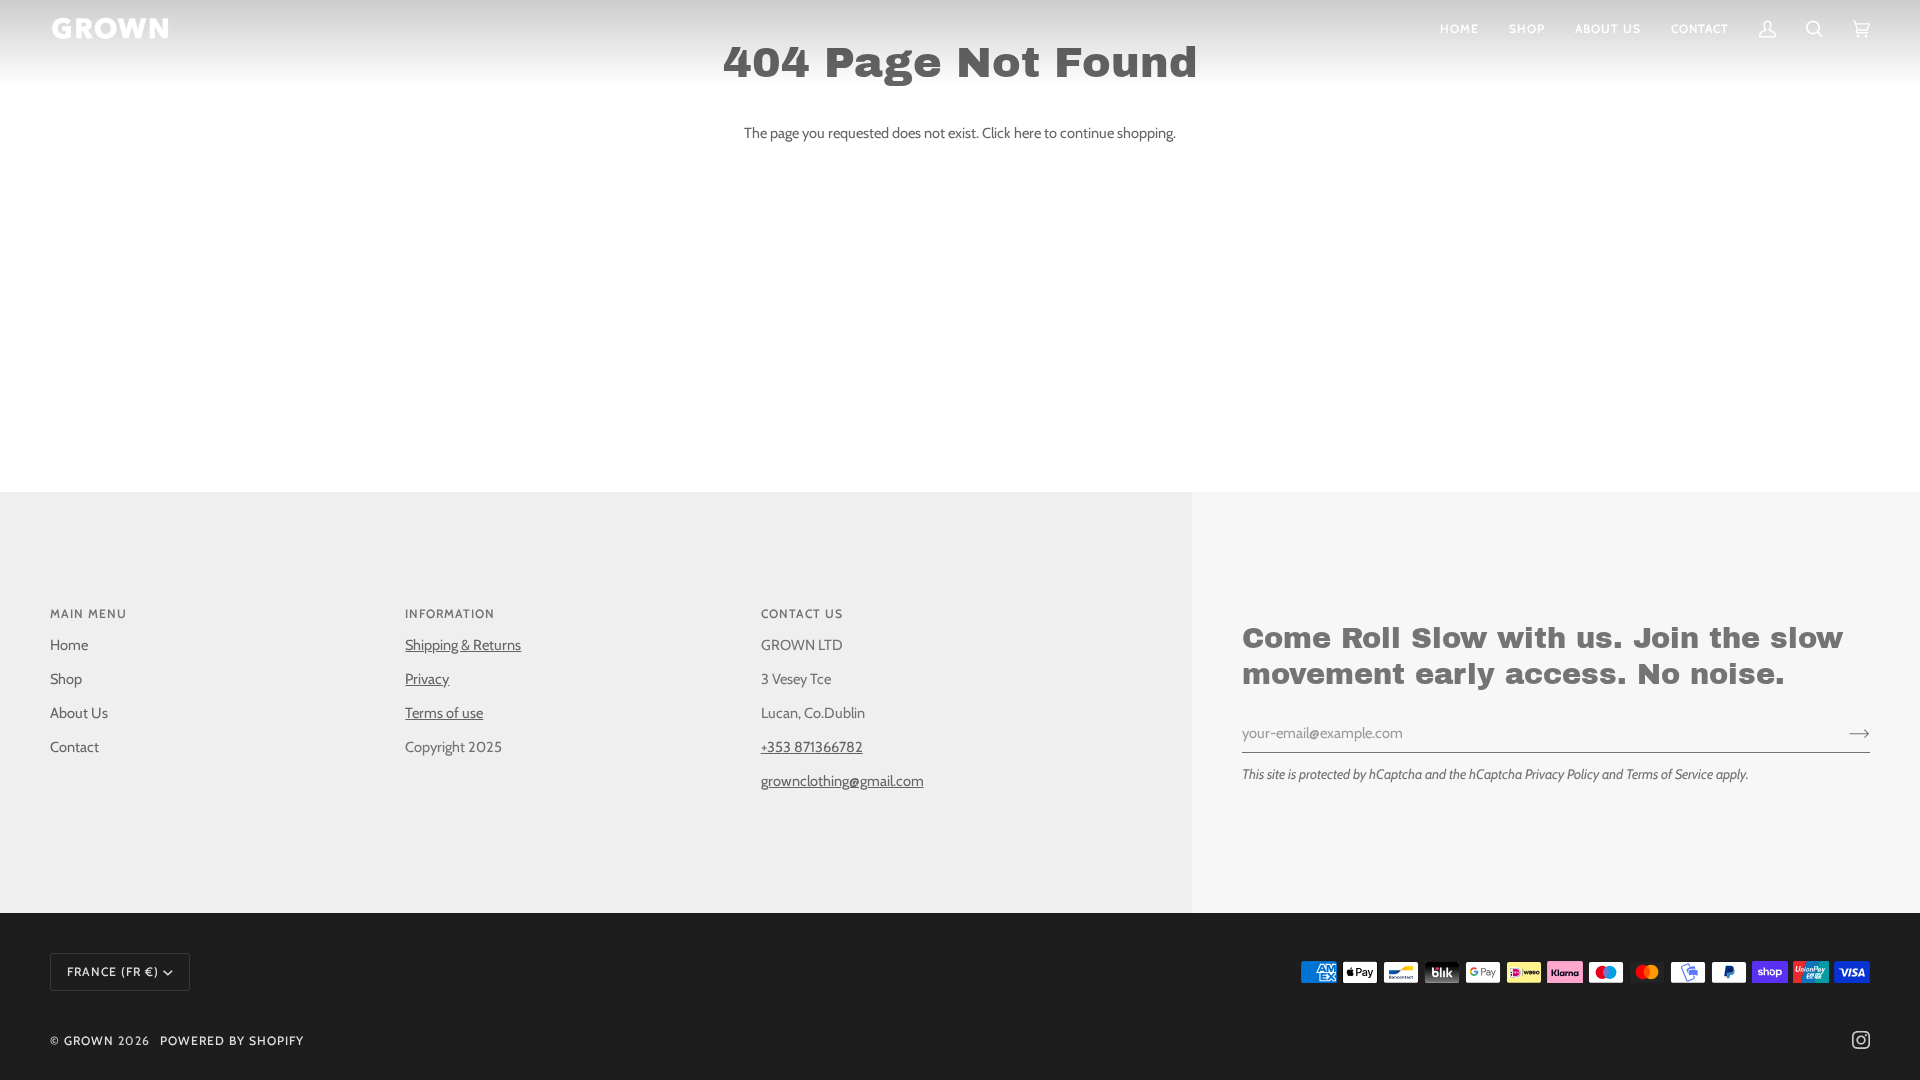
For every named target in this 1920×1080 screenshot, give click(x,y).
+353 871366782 (812, 747)
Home (69, 645)
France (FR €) (113, 971)
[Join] (1843, 733)
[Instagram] (1861, 1040)
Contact (74, 747)
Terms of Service (1669, 774)
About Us (79, 713)
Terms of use (444, 713)
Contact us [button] (802, 613)
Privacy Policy (1562, 774)
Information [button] (450, 613)
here (1027, 133)
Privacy (427, 679)
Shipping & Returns (463, 645)
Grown (89, 1040)
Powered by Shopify (232, 1040)
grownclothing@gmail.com (842, 781)
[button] (1527, 28)
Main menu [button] (88, 613)
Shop (66, 679)
